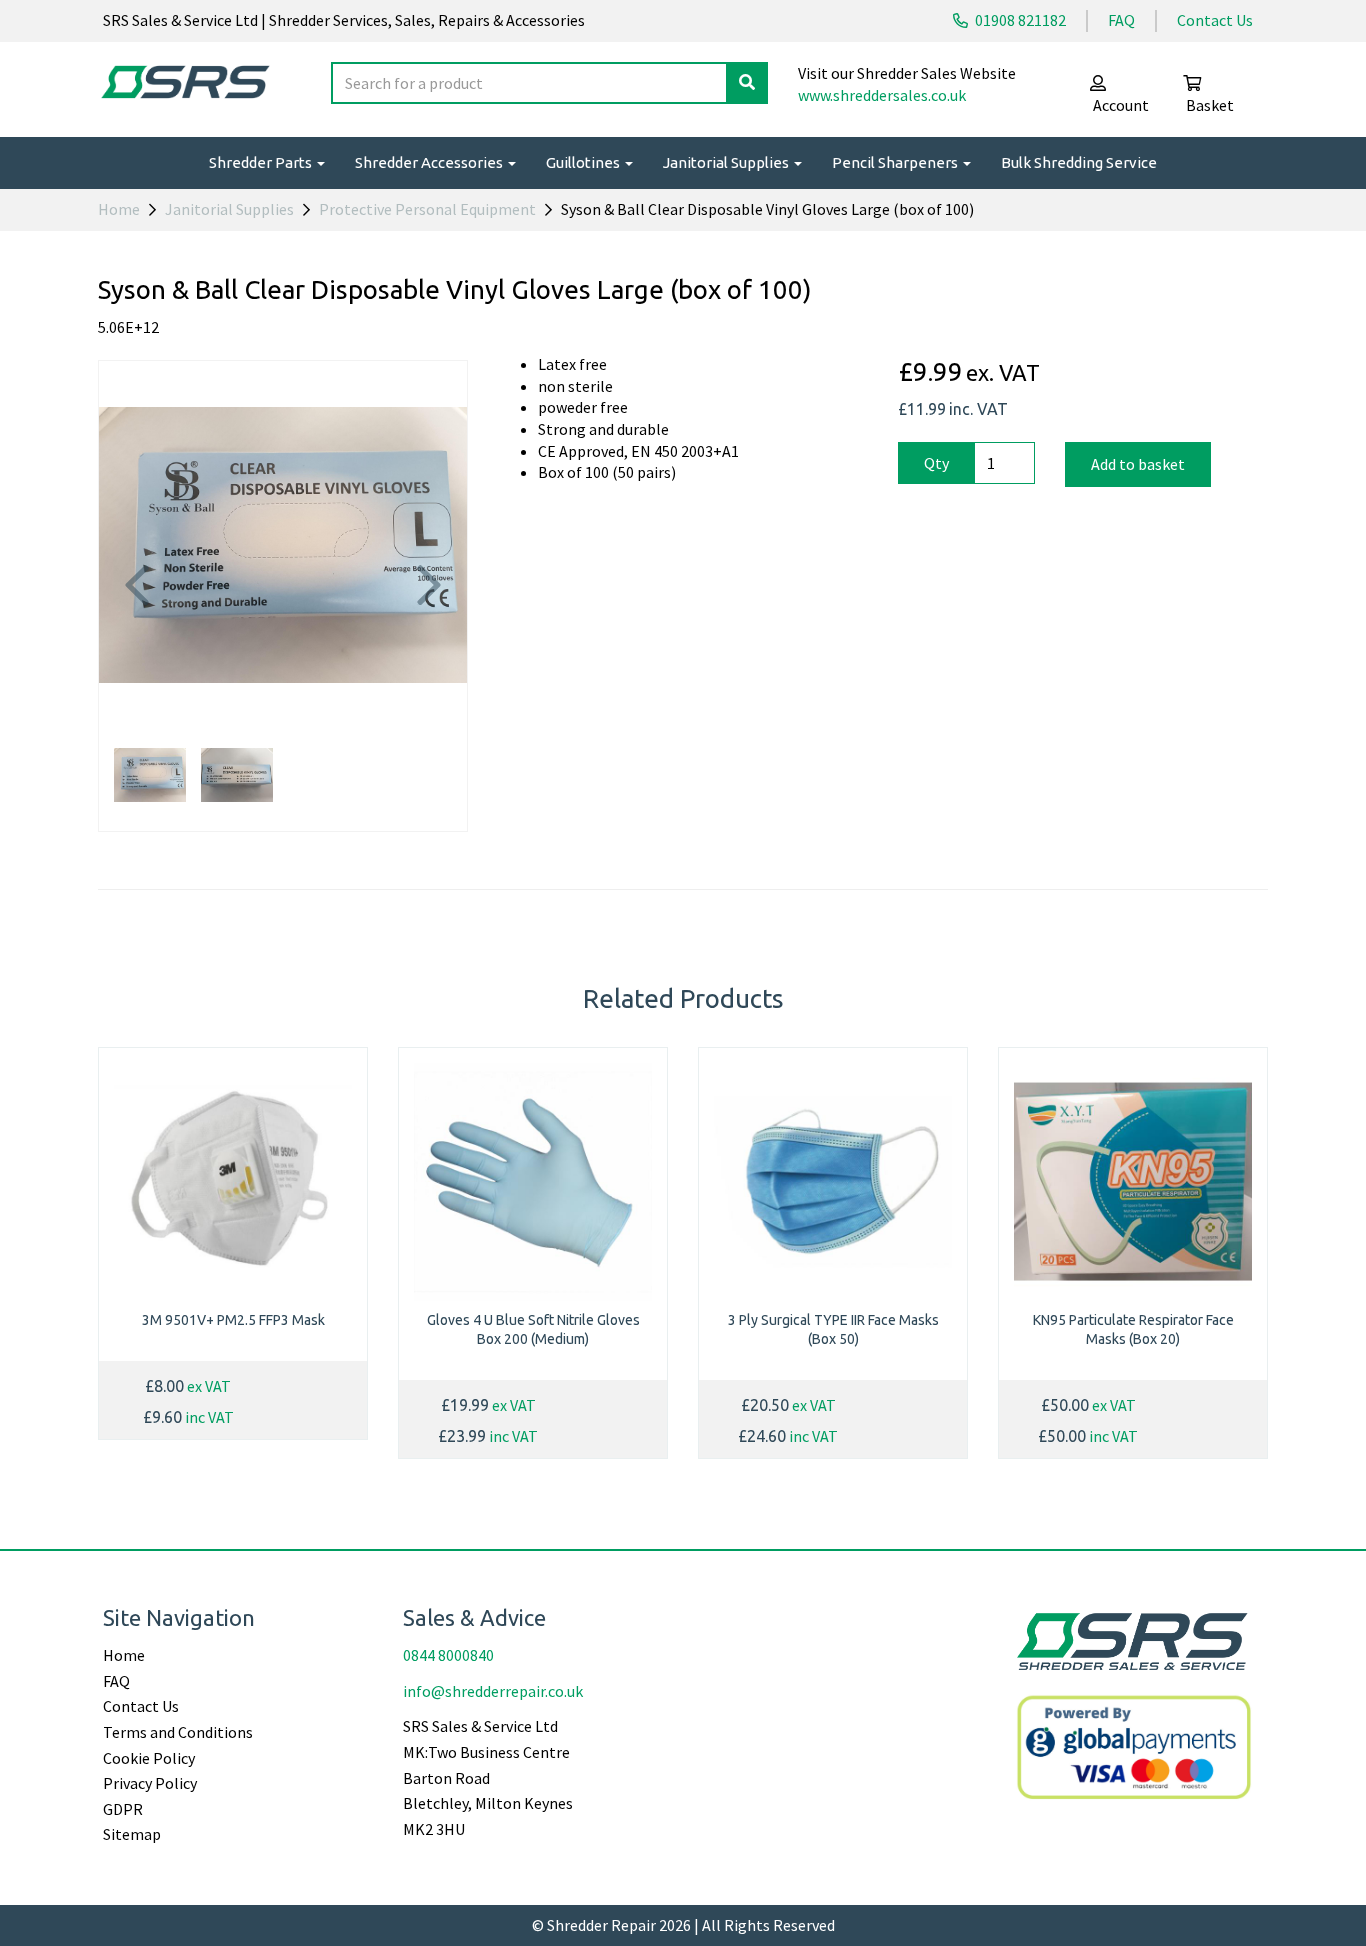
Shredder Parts (262, 162)
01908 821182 (1019, 20)
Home (119, 209)
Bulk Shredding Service (1079, 162)
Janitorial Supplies (727, 162)
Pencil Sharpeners (896, 162)
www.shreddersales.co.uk (882, 95)
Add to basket (1138, 464)
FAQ (1121, 20)
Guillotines (584, 162)
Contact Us (1215, 20)
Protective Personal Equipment (427, 209)
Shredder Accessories (430, 162)
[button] (136, 637)
